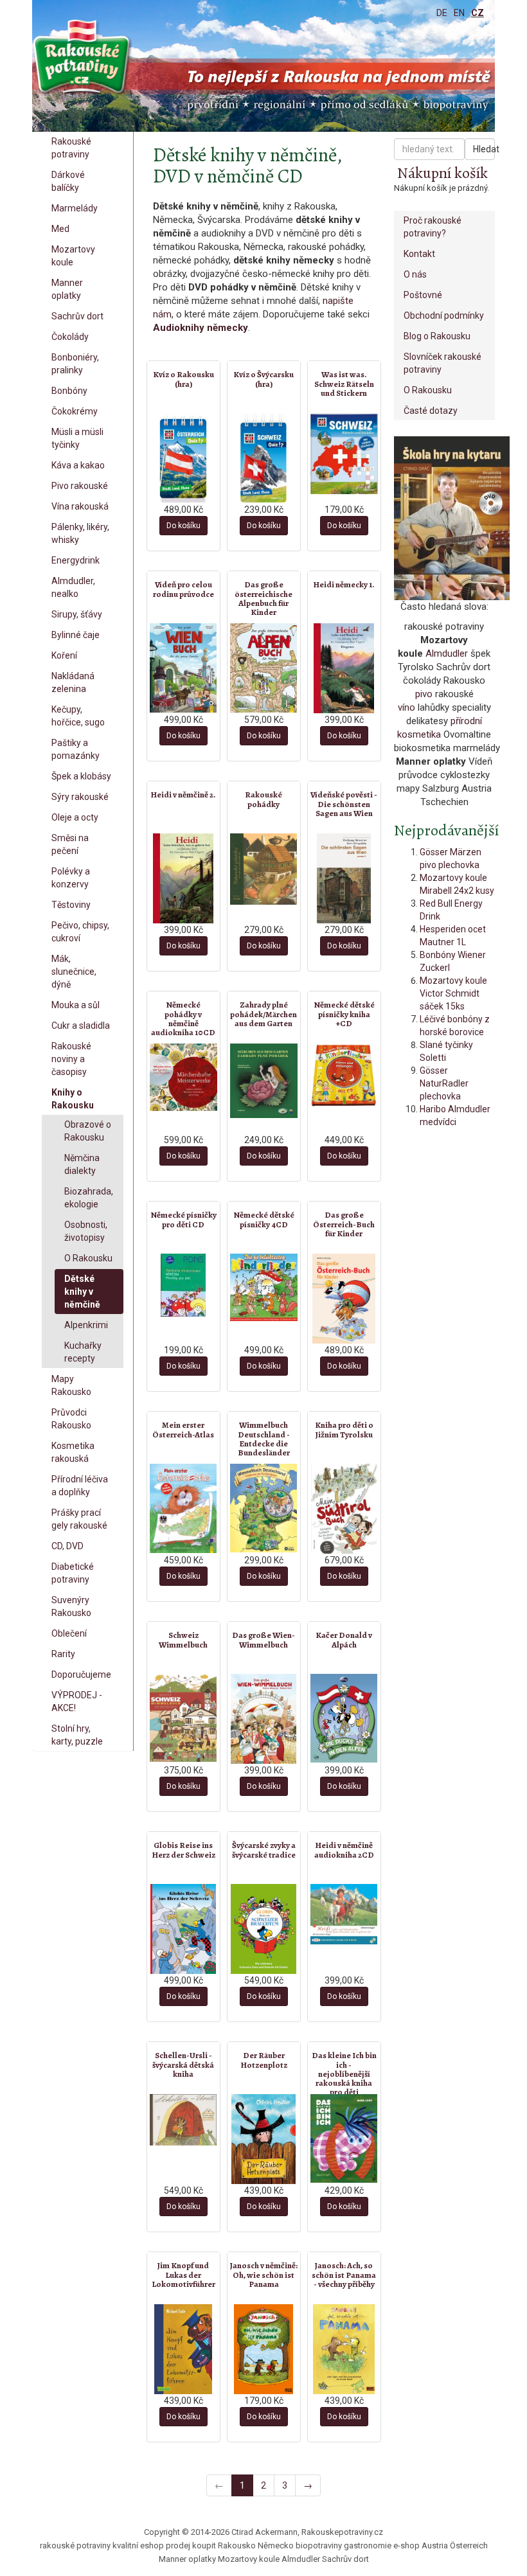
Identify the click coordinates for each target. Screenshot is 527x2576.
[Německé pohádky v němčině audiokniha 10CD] (183, 1077)
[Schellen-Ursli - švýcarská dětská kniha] (183, 2120)
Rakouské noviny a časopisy (71, 1059)
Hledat (484, 149)
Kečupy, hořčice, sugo (78, 716)
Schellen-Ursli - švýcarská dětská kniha (183, 2065)
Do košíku (183, 526)
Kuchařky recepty (83, 1352)
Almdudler (447, 653)
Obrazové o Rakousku (88, 1131)
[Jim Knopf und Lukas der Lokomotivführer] (183, 2349)
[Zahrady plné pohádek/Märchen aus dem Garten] (264, 1081)
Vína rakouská (80, 506)
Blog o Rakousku (437, 336)
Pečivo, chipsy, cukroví (80, 932)
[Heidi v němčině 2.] (183, 878)
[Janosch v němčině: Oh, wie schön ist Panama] (264, 2349)
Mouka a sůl (76, 1005)
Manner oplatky (67, 289)
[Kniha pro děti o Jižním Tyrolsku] (344, 1509)
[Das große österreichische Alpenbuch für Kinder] (264, 668)
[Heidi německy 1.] (344, 668)
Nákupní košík (442, 173)
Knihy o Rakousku (73, 1099)
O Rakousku (88, 1258)
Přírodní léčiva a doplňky (80, 1486)
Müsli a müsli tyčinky (77, 438)
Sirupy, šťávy (77, 614)
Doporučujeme (81, 1674)
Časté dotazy (431, 411)
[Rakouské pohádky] (264, 869)
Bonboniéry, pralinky (75, 364)
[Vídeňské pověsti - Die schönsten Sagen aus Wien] (344, 878)
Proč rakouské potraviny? (433, 227)
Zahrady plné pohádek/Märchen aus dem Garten (263, 1014)
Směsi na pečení (70, 844)
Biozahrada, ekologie (89, 1198)
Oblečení (69, 1633)
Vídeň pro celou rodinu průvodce (183, 589)
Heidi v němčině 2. (183, 795)
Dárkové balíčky (68, 181)
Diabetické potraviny (73, 1573)
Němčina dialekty (82, 1164)
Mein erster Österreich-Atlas (183, 1429)
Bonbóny (69, 391)
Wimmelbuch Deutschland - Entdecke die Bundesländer (264, 1439)
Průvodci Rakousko (71, 1419)
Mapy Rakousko (71, 1385)
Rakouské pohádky (263, 799)
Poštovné (423, 295)
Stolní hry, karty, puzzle (77, 1735)
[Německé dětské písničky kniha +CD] (344, 1075)
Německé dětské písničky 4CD (264, 1219)
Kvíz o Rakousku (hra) (183, 379)
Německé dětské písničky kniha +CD (344, 1014)
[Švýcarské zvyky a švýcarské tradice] (264, 1929)
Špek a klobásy (81, 776)
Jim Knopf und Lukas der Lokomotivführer (183, 2275)
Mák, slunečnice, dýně (74, 972)
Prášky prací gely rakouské (79, 1519)
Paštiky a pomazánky (76, 749)
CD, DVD (67, 1546)
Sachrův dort (77, 316)
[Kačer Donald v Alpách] (344, 1718)
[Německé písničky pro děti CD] (183, 1285)
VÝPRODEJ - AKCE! (77, 1701)
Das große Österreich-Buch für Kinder (344, 1224)
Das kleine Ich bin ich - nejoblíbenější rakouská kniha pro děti (344, 2074)
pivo (424, 694)
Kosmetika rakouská (73, 1452)
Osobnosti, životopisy (86, 1231)
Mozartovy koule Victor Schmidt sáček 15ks (453, 993)
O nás (415, 274)
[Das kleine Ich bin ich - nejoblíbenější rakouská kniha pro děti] (344, 2138)
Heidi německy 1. (344, 584)
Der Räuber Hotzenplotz (264, 2060)
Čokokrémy (75, 411)
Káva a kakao (78, 465)
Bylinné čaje (76, 635)
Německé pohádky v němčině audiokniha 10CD (183, 1018)
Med (60, 229)
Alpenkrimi (86, 1325)
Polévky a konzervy (71, 878)
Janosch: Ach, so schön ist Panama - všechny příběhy (344, 2275)
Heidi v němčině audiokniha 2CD (344, 1850)
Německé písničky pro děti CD (183, 1219)
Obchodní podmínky (444, 315)
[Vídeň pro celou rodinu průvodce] (183, 668)
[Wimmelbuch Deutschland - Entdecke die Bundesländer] (264, 1508)
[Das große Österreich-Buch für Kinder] (344, 1299)
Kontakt (419, 254)
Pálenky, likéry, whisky (80, 533)
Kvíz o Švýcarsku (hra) (263, 379)
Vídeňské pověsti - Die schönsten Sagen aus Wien (344, 804)
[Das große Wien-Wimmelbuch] (264, 1719)
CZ (478, 13)
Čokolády (70, 337)
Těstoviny (71, 905)
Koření (64, 655)
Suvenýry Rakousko (71, 1606)
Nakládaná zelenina (73, 682)
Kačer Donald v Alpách (344, 1639)
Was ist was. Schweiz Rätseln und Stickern (344, 384)
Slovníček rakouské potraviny (442, 363)
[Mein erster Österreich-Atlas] (183, 1508)
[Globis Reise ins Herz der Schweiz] (183, 1929)
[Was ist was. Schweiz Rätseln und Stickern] (344, 454)
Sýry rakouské (80, 797)
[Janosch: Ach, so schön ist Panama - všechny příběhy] (344, 2349)
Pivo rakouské (80, 486)
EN (459, 13)
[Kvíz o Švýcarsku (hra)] (264, 458)
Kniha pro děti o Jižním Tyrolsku (344, 1429)
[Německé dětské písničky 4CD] (264, 1287)
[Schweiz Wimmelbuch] (183, 1718)
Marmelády (75, 208)
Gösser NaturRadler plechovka (444, 1083)
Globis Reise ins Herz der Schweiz (183, 1850)
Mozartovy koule (73, 256)
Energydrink (76, 560)
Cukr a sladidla (81, 1026)
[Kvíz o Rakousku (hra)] (183, 458)
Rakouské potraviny (71, 148)
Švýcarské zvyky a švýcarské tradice (264, 1850)
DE (442, 13)
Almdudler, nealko (73, 587)
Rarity (63, 1654)
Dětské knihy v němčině (82, 1292)
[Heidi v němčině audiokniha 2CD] (344, 1914)
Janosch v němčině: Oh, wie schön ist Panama (264, 2275)
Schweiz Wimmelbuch (183, 1639)
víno (406, 707)
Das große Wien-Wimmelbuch (263, 1639)
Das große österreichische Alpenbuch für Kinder (263, 598)
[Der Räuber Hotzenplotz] (264, 2139)
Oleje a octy (75, 817)
